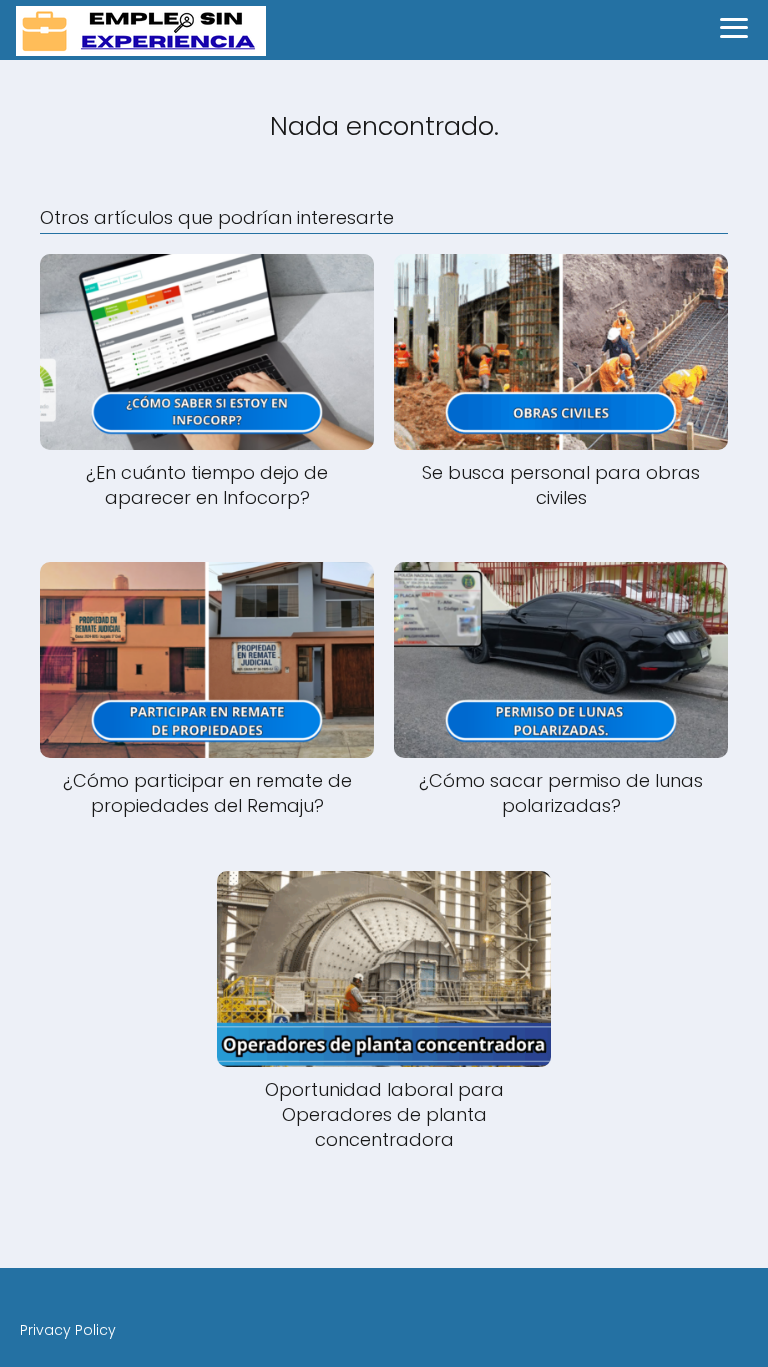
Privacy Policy (68, 1330)
